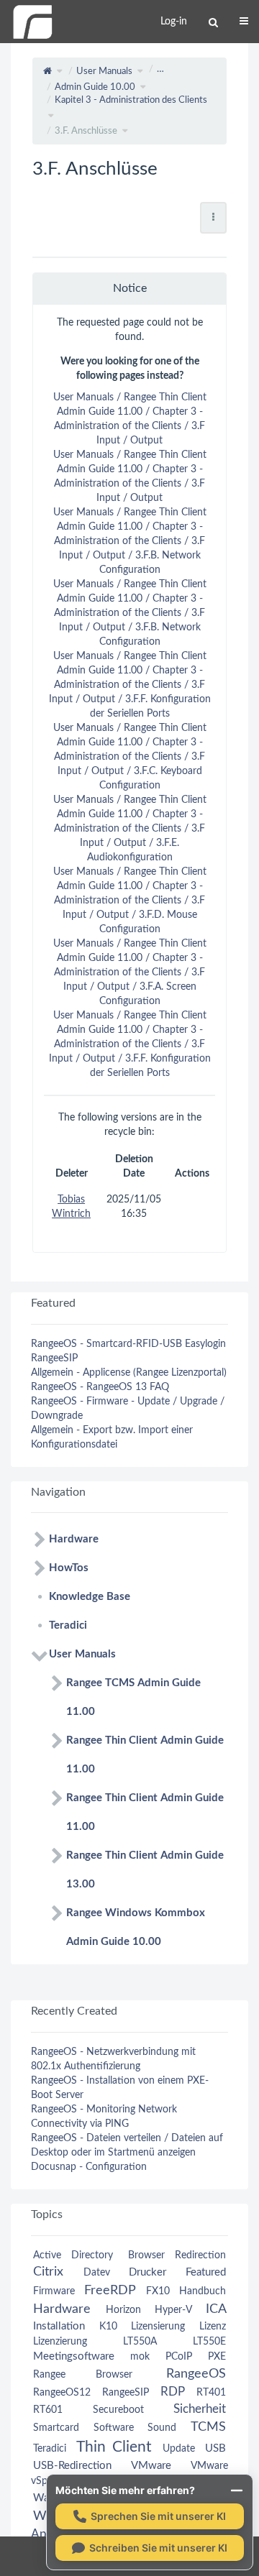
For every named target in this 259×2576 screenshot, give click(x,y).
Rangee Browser (83, 2375)
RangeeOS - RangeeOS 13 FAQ (100, 1387)
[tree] (129, 1741)
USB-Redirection (72, 2466)
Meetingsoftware (74, 2356)
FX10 (158, 2291)
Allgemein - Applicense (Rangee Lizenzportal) (129, 1373)
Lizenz (213, 2327)
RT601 (48, 2410)
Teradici (50, 2449)
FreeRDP (110, 2290)
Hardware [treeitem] (74, 1539)
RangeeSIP (54, 1358)
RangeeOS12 (62, 2393)
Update (179, 2449)
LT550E (209, 2342)
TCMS (208, 2427)
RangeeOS (196, 2374)
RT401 (211, 2393)
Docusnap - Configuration (89, 2167)
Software (114, 2428)
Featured (206, 2272)
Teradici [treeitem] (68, 1625)
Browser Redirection (177, 2255)
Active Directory (73, 2255)
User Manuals (104, 72)
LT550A (140, 2342)
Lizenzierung (60, 2342)
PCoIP (179, 2357)
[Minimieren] (237, 2490)
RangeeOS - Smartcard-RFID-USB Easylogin (128, 1344)
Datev (97, 2273)
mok (140, 2357)
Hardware (62, 2309)
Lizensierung (158, 2327)
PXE (217, 2357)
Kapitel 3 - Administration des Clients (131, 100)
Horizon (123, 2310)
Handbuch (203, 2291)
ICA (216, 2309)
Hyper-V (173, 2310)
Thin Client (114, 2447)
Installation (59, 2326)
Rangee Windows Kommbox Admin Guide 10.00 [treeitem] (136, 1927)
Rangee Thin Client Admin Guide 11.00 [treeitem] (145, 1755)
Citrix (48, 2272)
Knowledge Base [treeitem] (90, 1597)
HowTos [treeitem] (69, 1568)
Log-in (174, 22)
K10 (108, 2327)
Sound (162, 2428)
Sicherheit (200, 2409)
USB (215, 2448)
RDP (173, 2392)
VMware (151, 2466)
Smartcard (56, 2428)
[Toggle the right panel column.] (248, 68)
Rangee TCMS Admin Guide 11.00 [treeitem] (133, 1697)
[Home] (32, 22)
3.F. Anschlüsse (86, 131)
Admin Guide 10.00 (95, 87)
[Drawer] (244, 22)
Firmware (54, 2291)
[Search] (213, 23)
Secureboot (118, 2410)
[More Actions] (213, 218)
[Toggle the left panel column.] (11, 68)
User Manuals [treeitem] (82, 1654)
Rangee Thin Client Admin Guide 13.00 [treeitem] (145, 1870)
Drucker (147, 2272)
